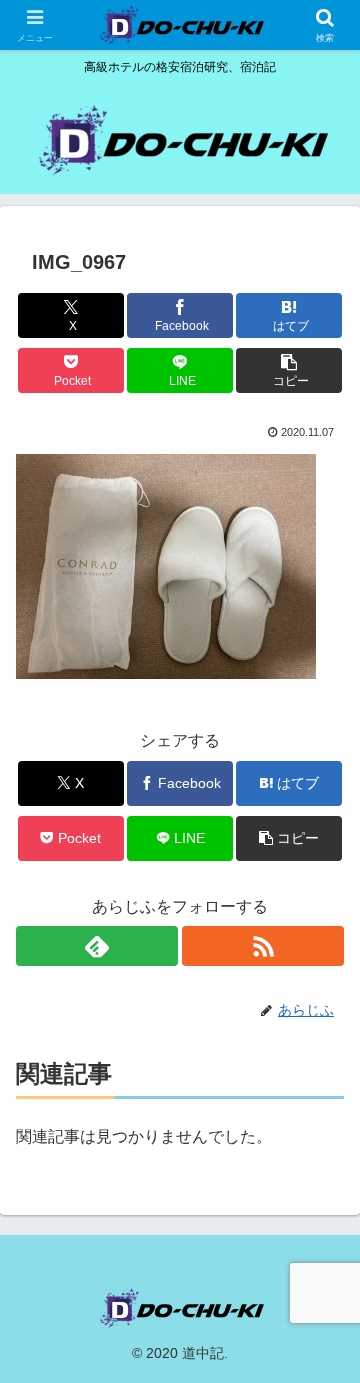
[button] (289, 370)
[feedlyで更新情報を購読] (97, 946)
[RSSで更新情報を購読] (263, 946)
